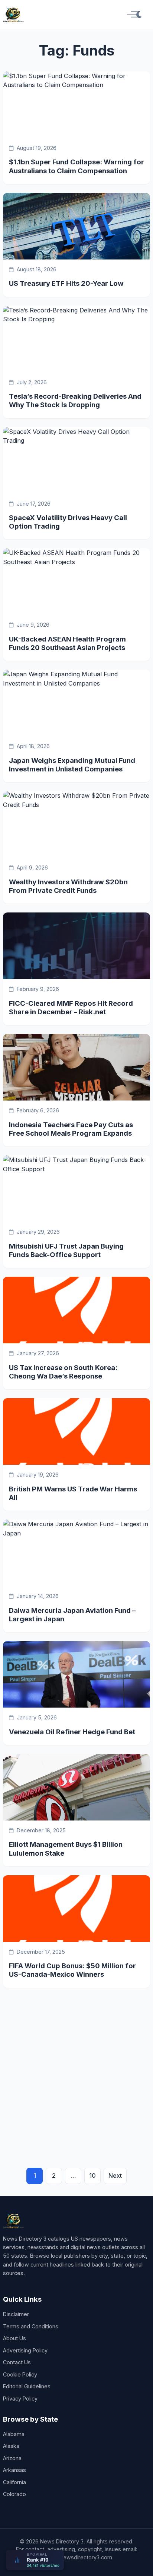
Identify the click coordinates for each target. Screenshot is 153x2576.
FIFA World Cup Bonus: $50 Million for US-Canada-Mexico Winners (72, 1970)
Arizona (12, 2458)
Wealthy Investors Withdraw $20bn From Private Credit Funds (68, 886)
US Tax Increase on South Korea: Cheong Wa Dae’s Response (63, 1372)
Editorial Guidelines (27, 2386)
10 (92, 2175)
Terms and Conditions (31, 2326)
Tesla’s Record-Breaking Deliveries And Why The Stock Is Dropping (75, 400)
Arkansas (14, 2470)
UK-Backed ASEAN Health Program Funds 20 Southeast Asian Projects (67, 643)
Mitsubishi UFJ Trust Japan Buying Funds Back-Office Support (66, 1250)
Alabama (14, 2434)
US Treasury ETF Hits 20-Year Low (66, 283)
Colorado (14, 2494)
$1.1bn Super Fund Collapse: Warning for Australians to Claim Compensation (76, 166)
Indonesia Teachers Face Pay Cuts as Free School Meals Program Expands (71, 1129)
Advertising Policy (25, 2350)
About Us (14, 2338)
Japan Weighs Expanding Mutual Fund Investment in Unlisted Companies (72, 765)
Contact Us (17, 2362)
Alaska (11, 2446)
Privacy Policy (20, 2399)
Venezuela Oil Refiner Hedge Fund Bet (72, 1732)
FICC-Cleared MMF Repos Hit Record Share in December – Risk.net (71, 1007)
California (14, 2482)
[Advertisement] (76, 2068)
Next (115, 2175)
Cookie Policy (20, 2374)
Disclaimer (16, 2314)
